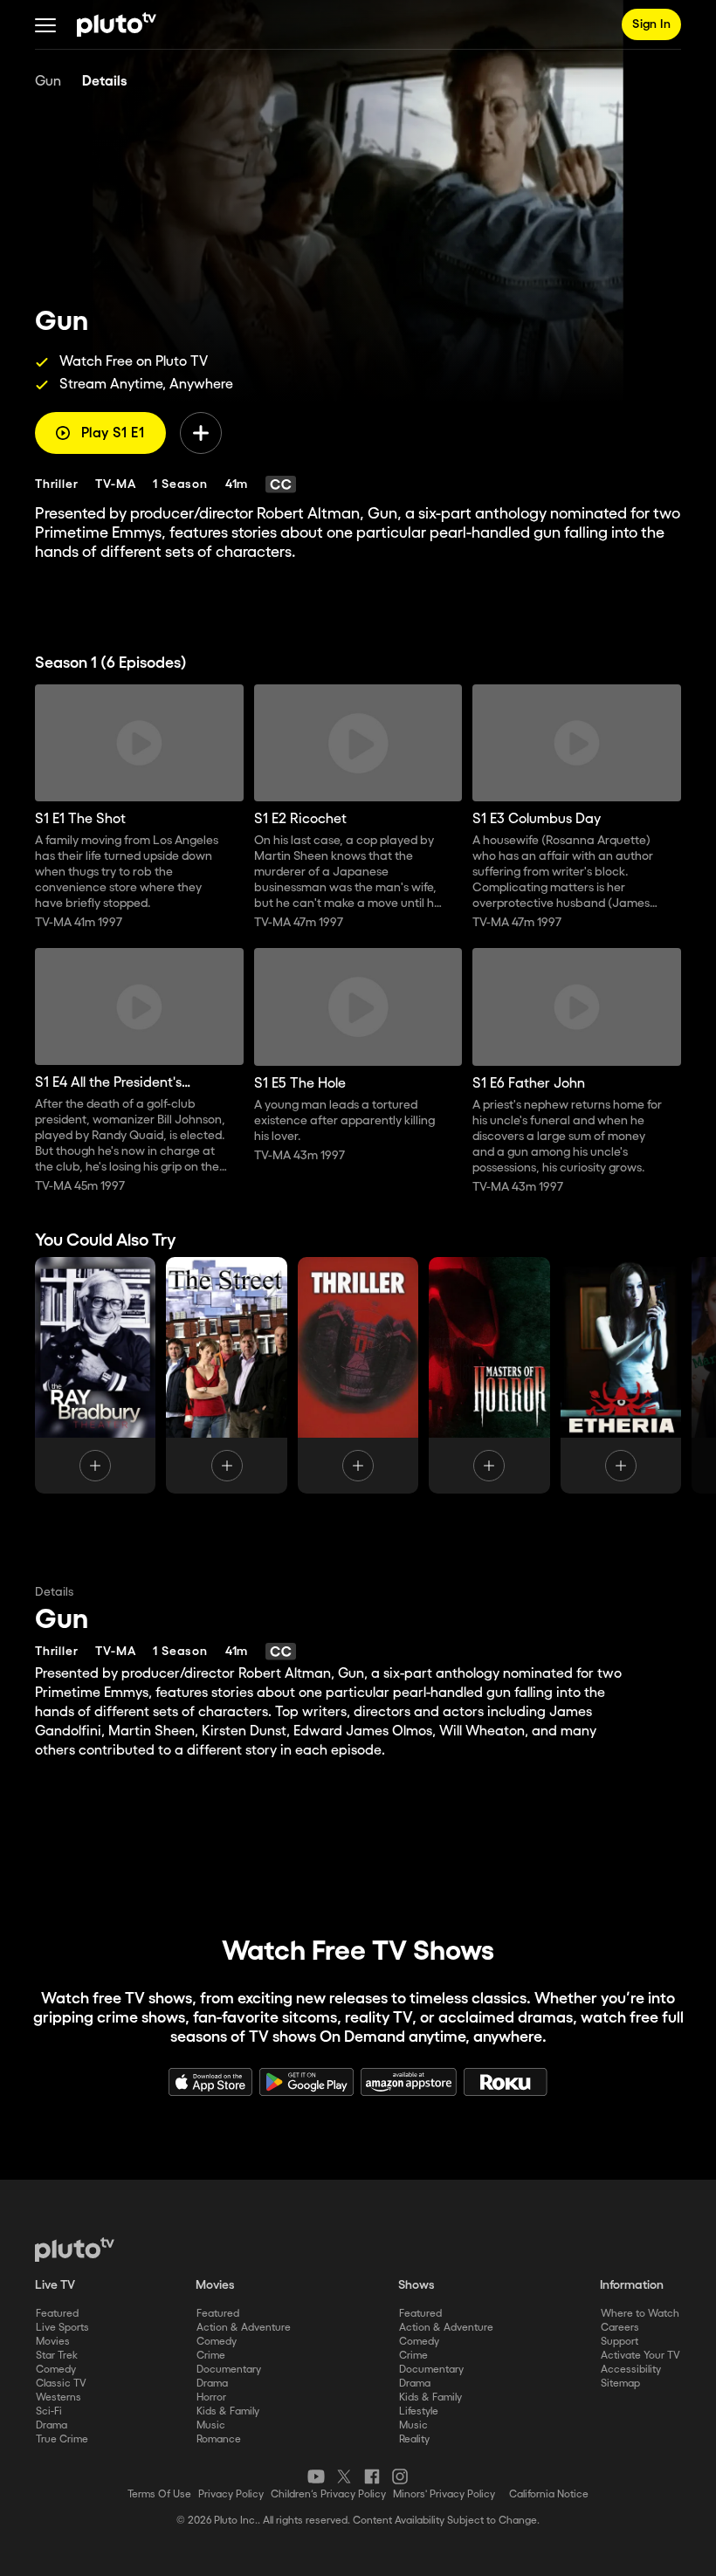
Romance (219, 2439)
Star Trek (57, 2356)
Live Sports (62, 2328)
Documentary (229, 2370)
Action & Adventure (244, 2328)
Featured (57, 2314)
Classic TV (61, 2384)
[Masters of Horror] (489, 1376)
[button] (45, 24)
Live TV (55, 2285)
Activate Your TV (640, 2356)
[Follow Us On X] (344, 2476)
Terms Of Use (159, 2494)
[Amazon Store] (409, 2082)
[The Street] (226, 1376)
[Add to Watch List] (201, 433)
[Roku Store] (506, 2082)
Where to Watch (640, 2314)
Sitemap (620, 2384)
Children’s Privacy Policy (328, 2494)
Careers (620, 2328)
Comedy (56, 2370)
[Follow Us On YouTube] (316, 2476)
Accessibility (631, 2370)
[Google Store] (306, 2082)
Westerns (59, 2397)
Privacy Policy (231, 2494)
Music (211, 2425)
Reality (414, 2439)
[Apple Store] (210, 2082)
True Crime (62, 2439)
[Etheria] (621, 1376)
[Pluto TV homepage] (75, 2250)
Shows (417, 2285)
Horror (211, 2397)
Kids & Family (228, 2411)
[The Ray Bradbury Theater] (95, 1376)
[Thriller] (358, 1376)
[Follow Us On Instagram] (400, 2476)
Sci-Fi (49, 2411)
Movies (53, 2342)
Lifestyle (419, 2411)
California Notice (549, 2494)
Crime (211, 2356)
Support (620, 2342)
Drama (52, 2425)
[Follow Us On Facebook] (372, 2476)
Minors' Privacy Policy (444, 2494)
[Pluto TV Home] (117, 24)
